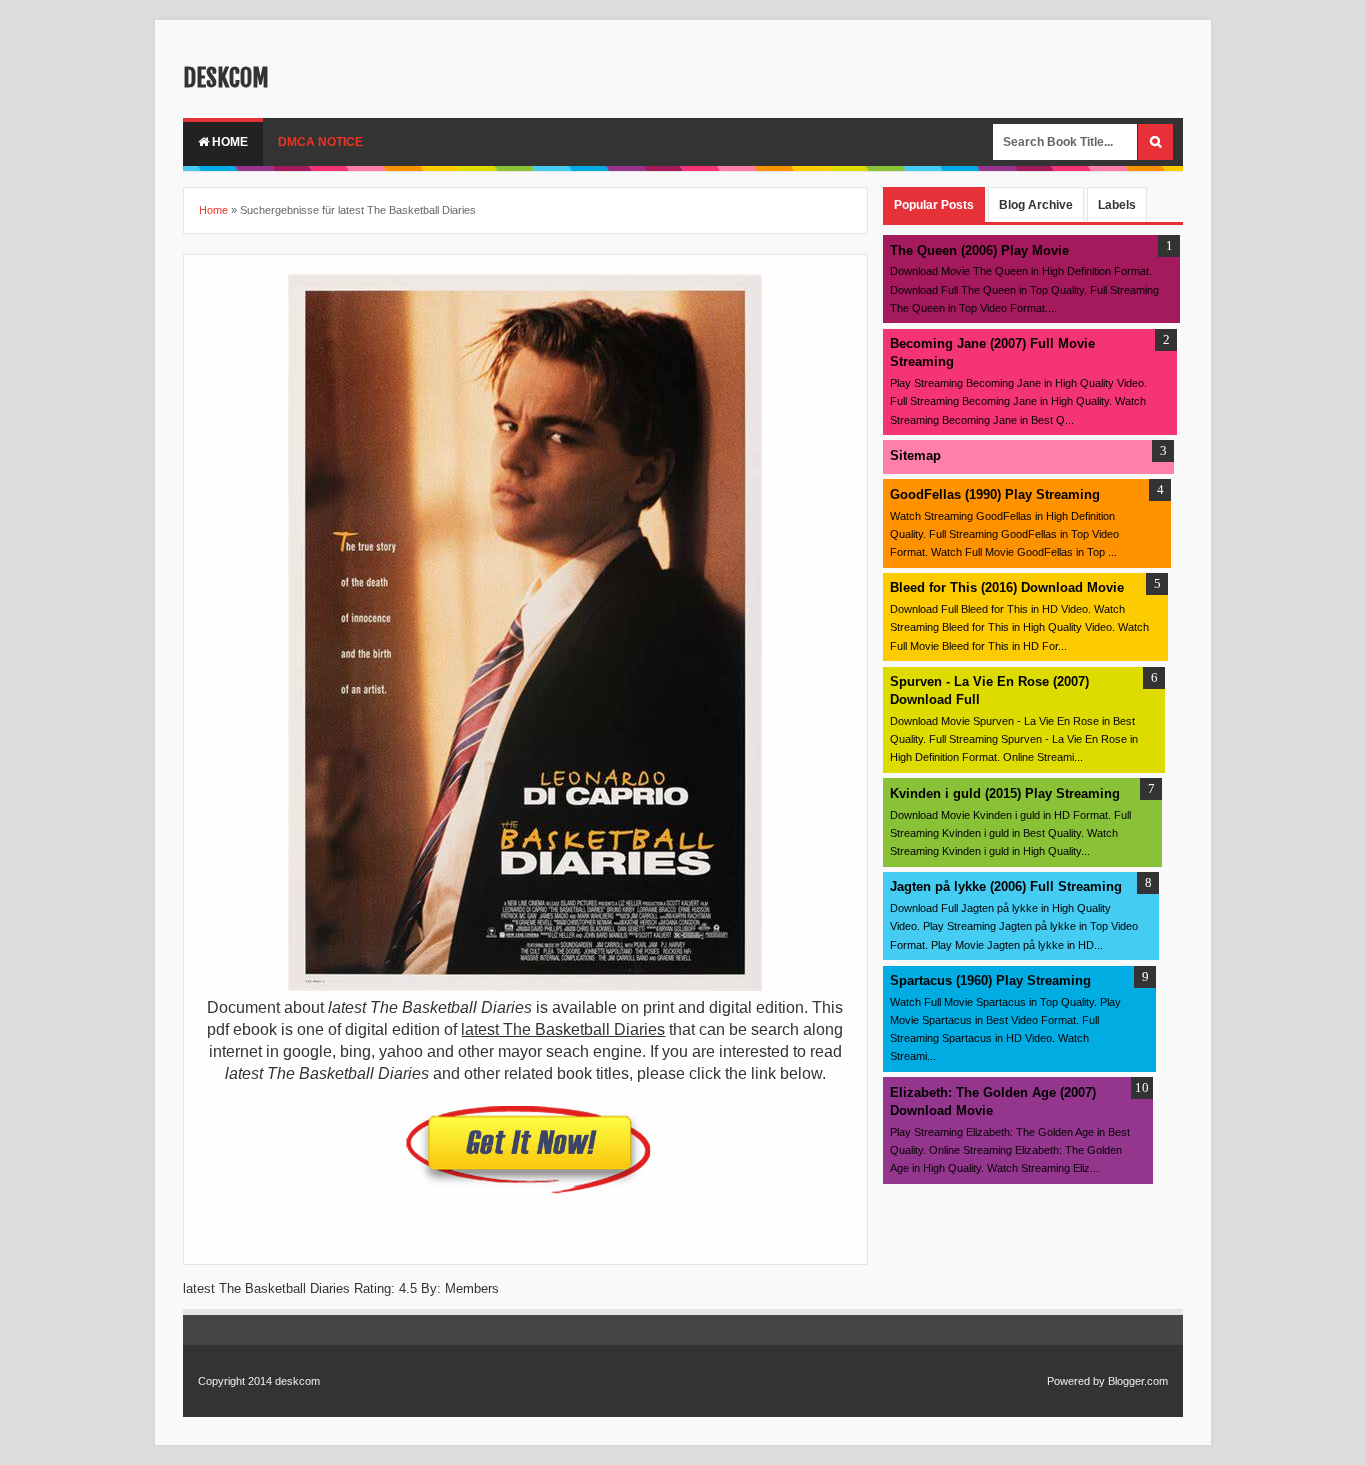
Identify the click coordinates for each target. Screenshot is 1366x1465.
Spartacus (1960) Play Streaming (990, 980)
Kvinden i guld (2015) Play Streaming (1005, 793)
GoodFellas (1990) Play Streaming (995, 494)
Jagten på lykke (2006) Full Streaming (1006, 886)
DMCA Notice (320, 142)
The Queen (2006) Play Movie (979, 250)
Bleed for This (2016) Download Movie (1007, 587)
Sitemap (915, 455)
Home (228, 142)
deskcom (226, 78)
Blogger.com (1138, 1381)
